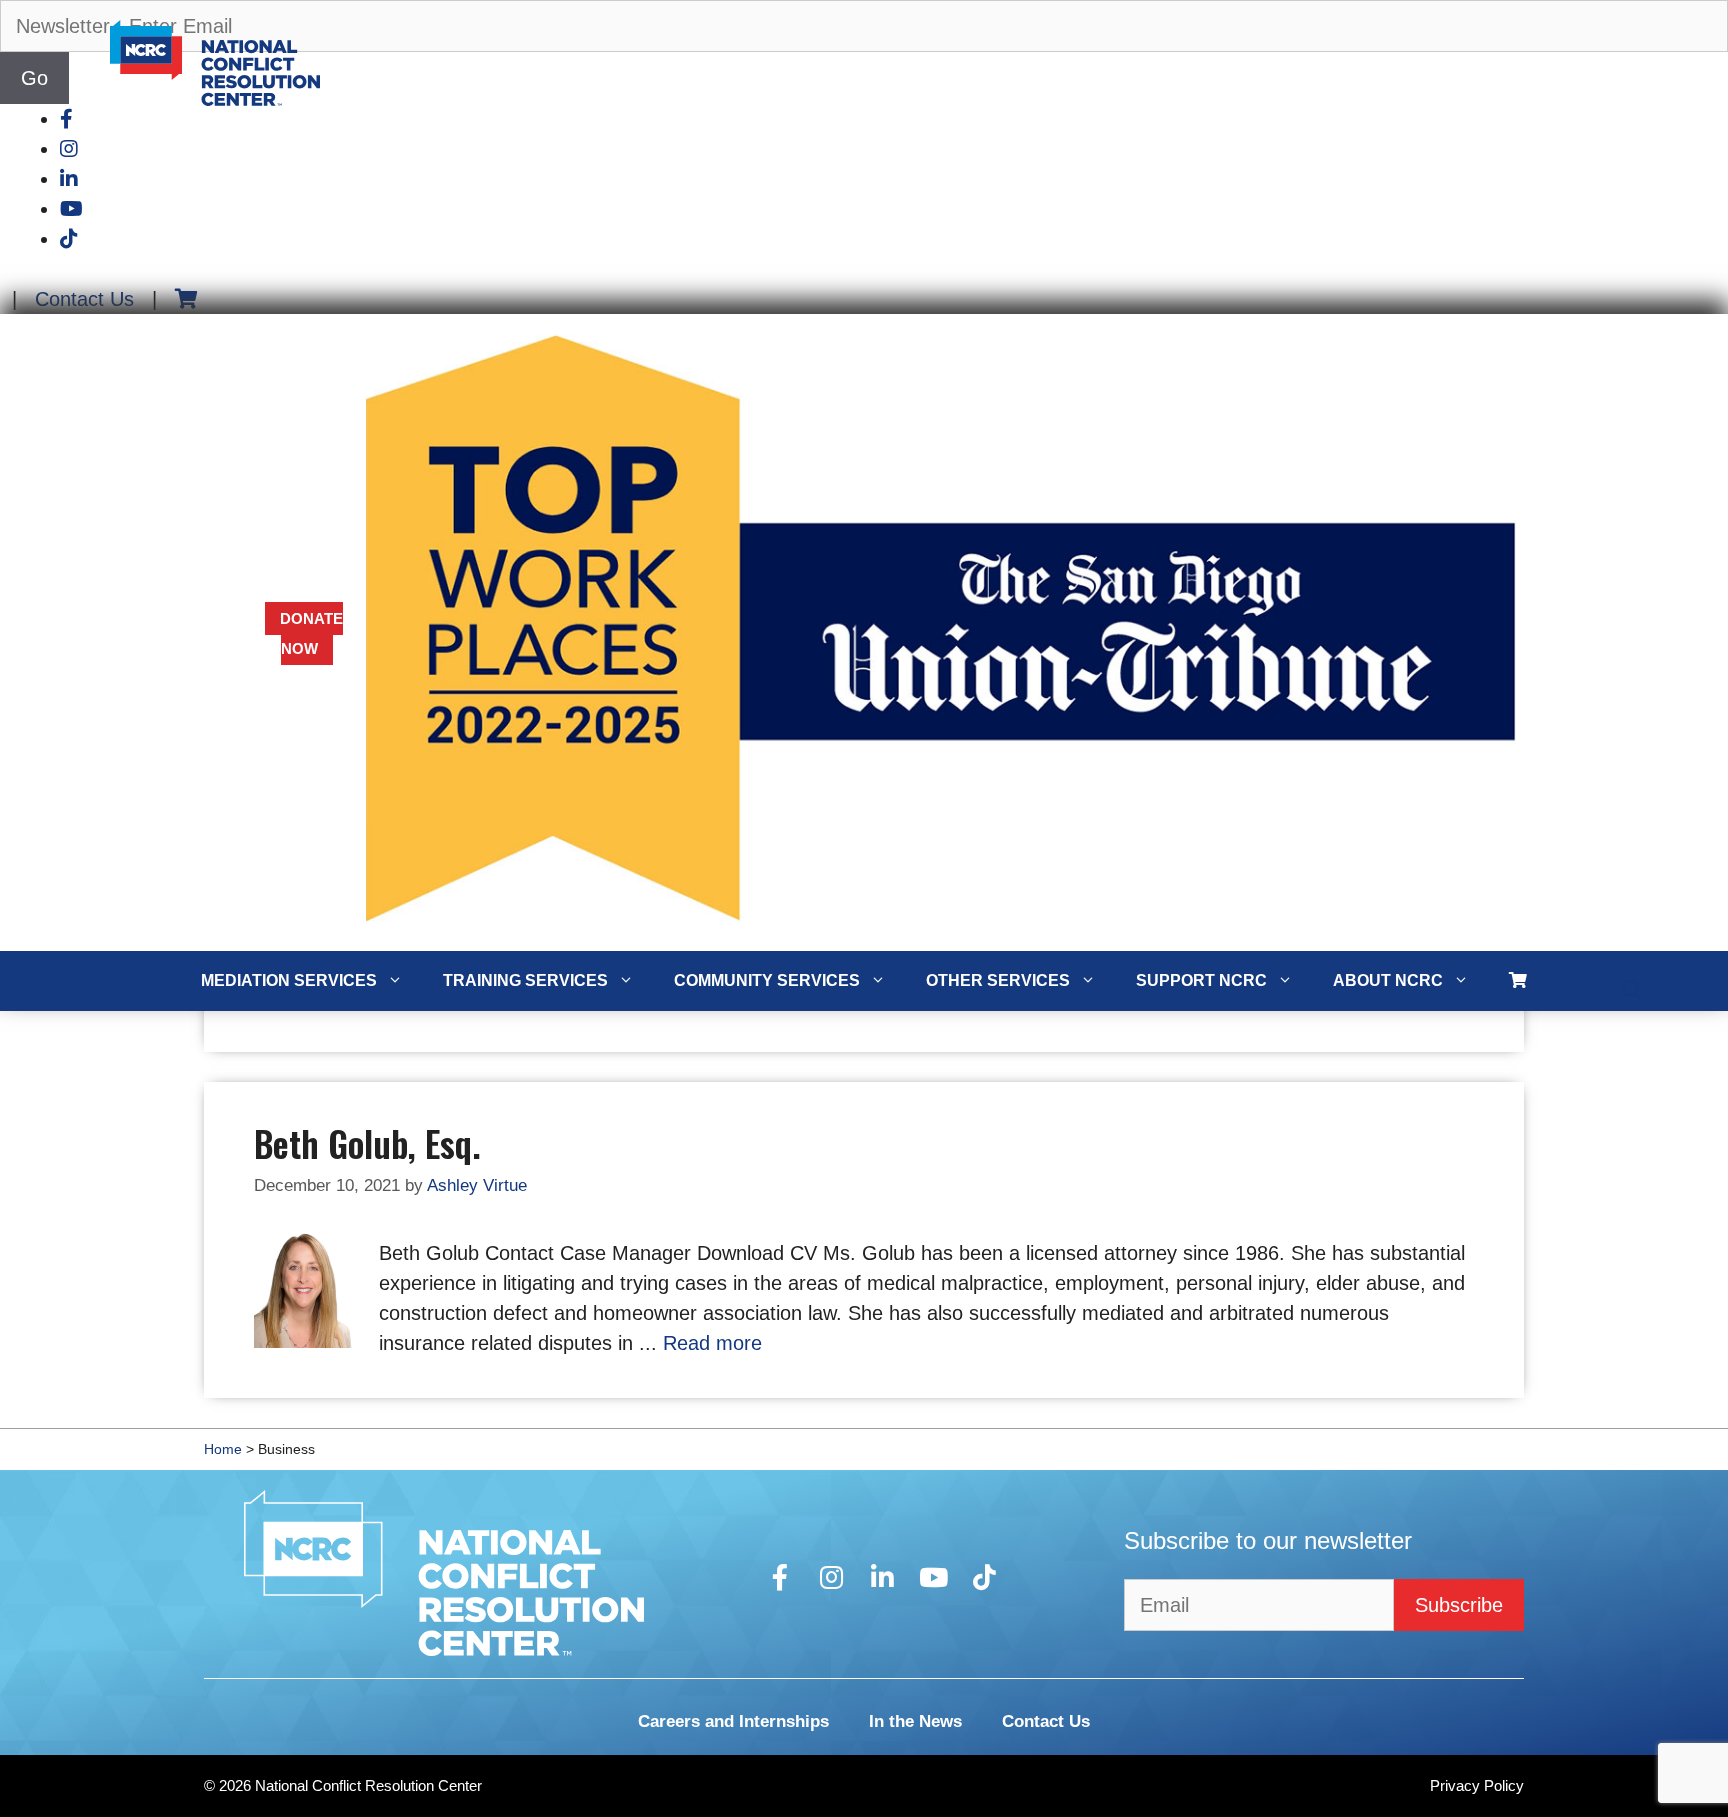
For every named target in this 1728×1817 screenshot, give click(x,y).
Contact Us (84, 299)
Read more (712, 1343)
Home (223, 1449)
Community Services (767, 980)
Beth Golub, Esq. (367, 1143)
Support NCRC (1201, 980)
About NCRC (1388, 980)
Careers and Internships (733, 1721)
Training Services (525, 980)
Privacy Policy (1477, 1785)
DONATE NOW (311, 633)
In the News (915, 1721)
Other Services (998, 980)
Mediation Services (289, 980)
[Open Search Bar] (1632, 991)
